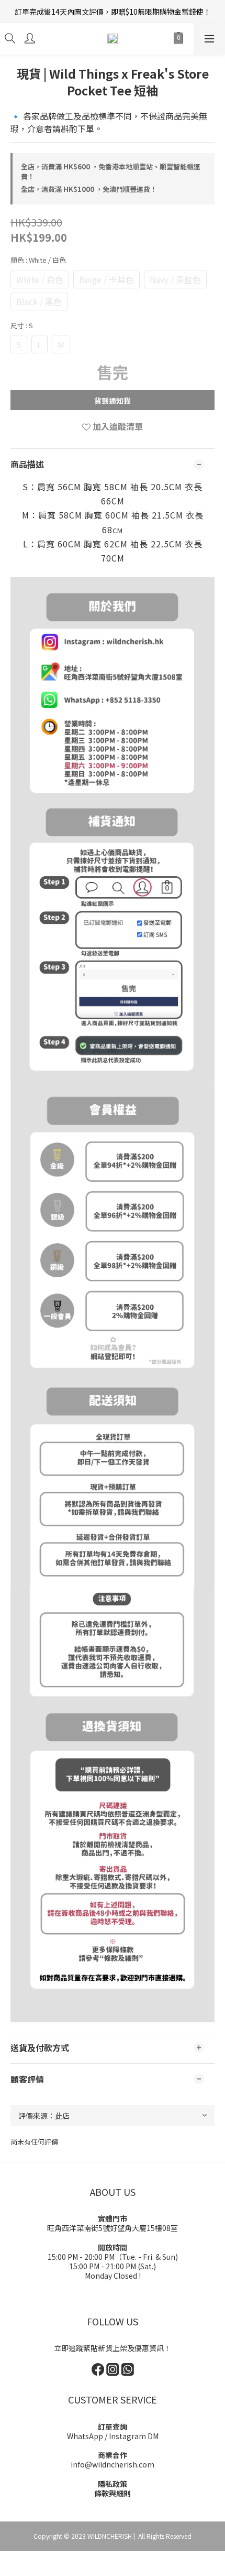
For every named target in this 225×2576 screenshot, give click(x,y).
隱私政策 (113, 2484)
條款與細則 (113, 2493)
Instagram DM (134, 2436)
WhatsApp (85, 2436)
